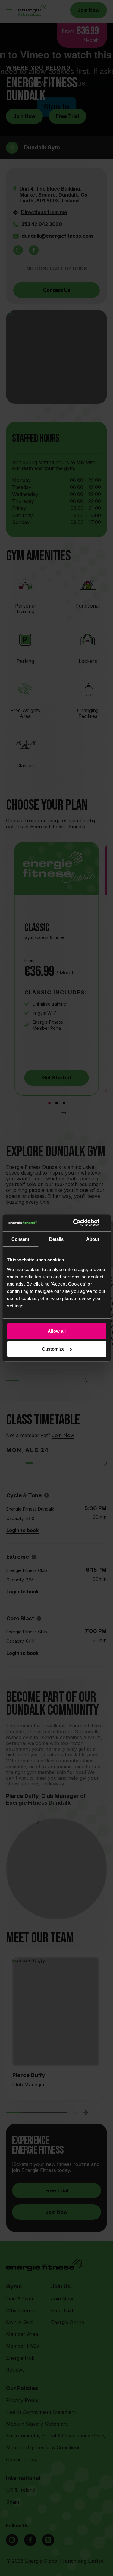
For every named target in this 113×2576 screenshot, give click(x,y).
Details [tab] (56, 1239)
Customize (53, 1349)
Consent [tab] (20, 1239)
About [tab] (93, 1239)
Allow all (57, 1331)
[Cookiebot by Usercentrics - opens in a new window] (80, 1223)
